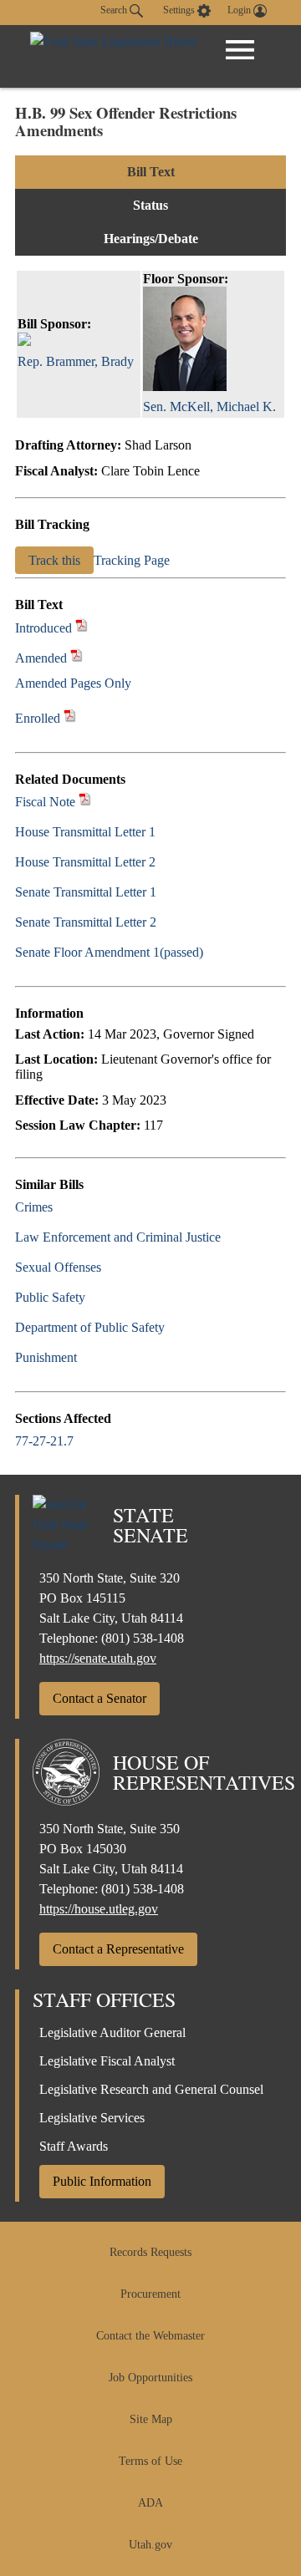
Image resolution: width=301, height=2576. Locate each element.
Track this (54, 560)
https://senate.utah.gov (98, 1658)
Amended (41, 658)
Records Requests (150, 2252)
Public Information (102, 2181)
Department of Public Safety (90, 1327)
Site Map (151, 2419)
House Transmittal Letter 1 (85, 832)
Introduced (43, 628)
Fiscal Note (45, 802)
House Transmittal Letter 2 (85, 862)
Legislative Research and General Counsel (151, 2089)
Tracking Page (132, 560)
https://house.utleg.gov (99, 1909)
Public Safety (50, 1297)
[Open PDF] (82, 628)
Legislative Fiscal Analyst (107, 2061)
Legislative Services (92, 2118)
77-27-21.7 (44, 1441)
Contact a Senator (99, 1698)
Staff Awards (74, 2146)
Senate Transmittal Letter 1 (86, 892)
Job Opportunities (150, 2378)
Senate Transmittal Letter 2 (86, 922)
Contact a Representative (118, 1949)
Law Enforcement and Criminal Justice (118, 1237)
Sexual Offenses (58, 1267)
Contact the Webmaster (150, 2336)
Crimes (34, 1207)
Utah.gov (150, 2545)
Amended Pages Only (73, 683)
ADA (150, 2503)
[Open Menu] (240, 50)
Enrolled (38, 718)
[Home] (113, 56)
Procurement (150, 2294)
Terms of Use (150, 2461)
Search (115, 10)
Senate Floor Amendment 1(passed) (109, 952)
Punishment (46, 1357)
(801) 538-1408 (143, 1638)
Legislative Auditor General (112, 2032)
